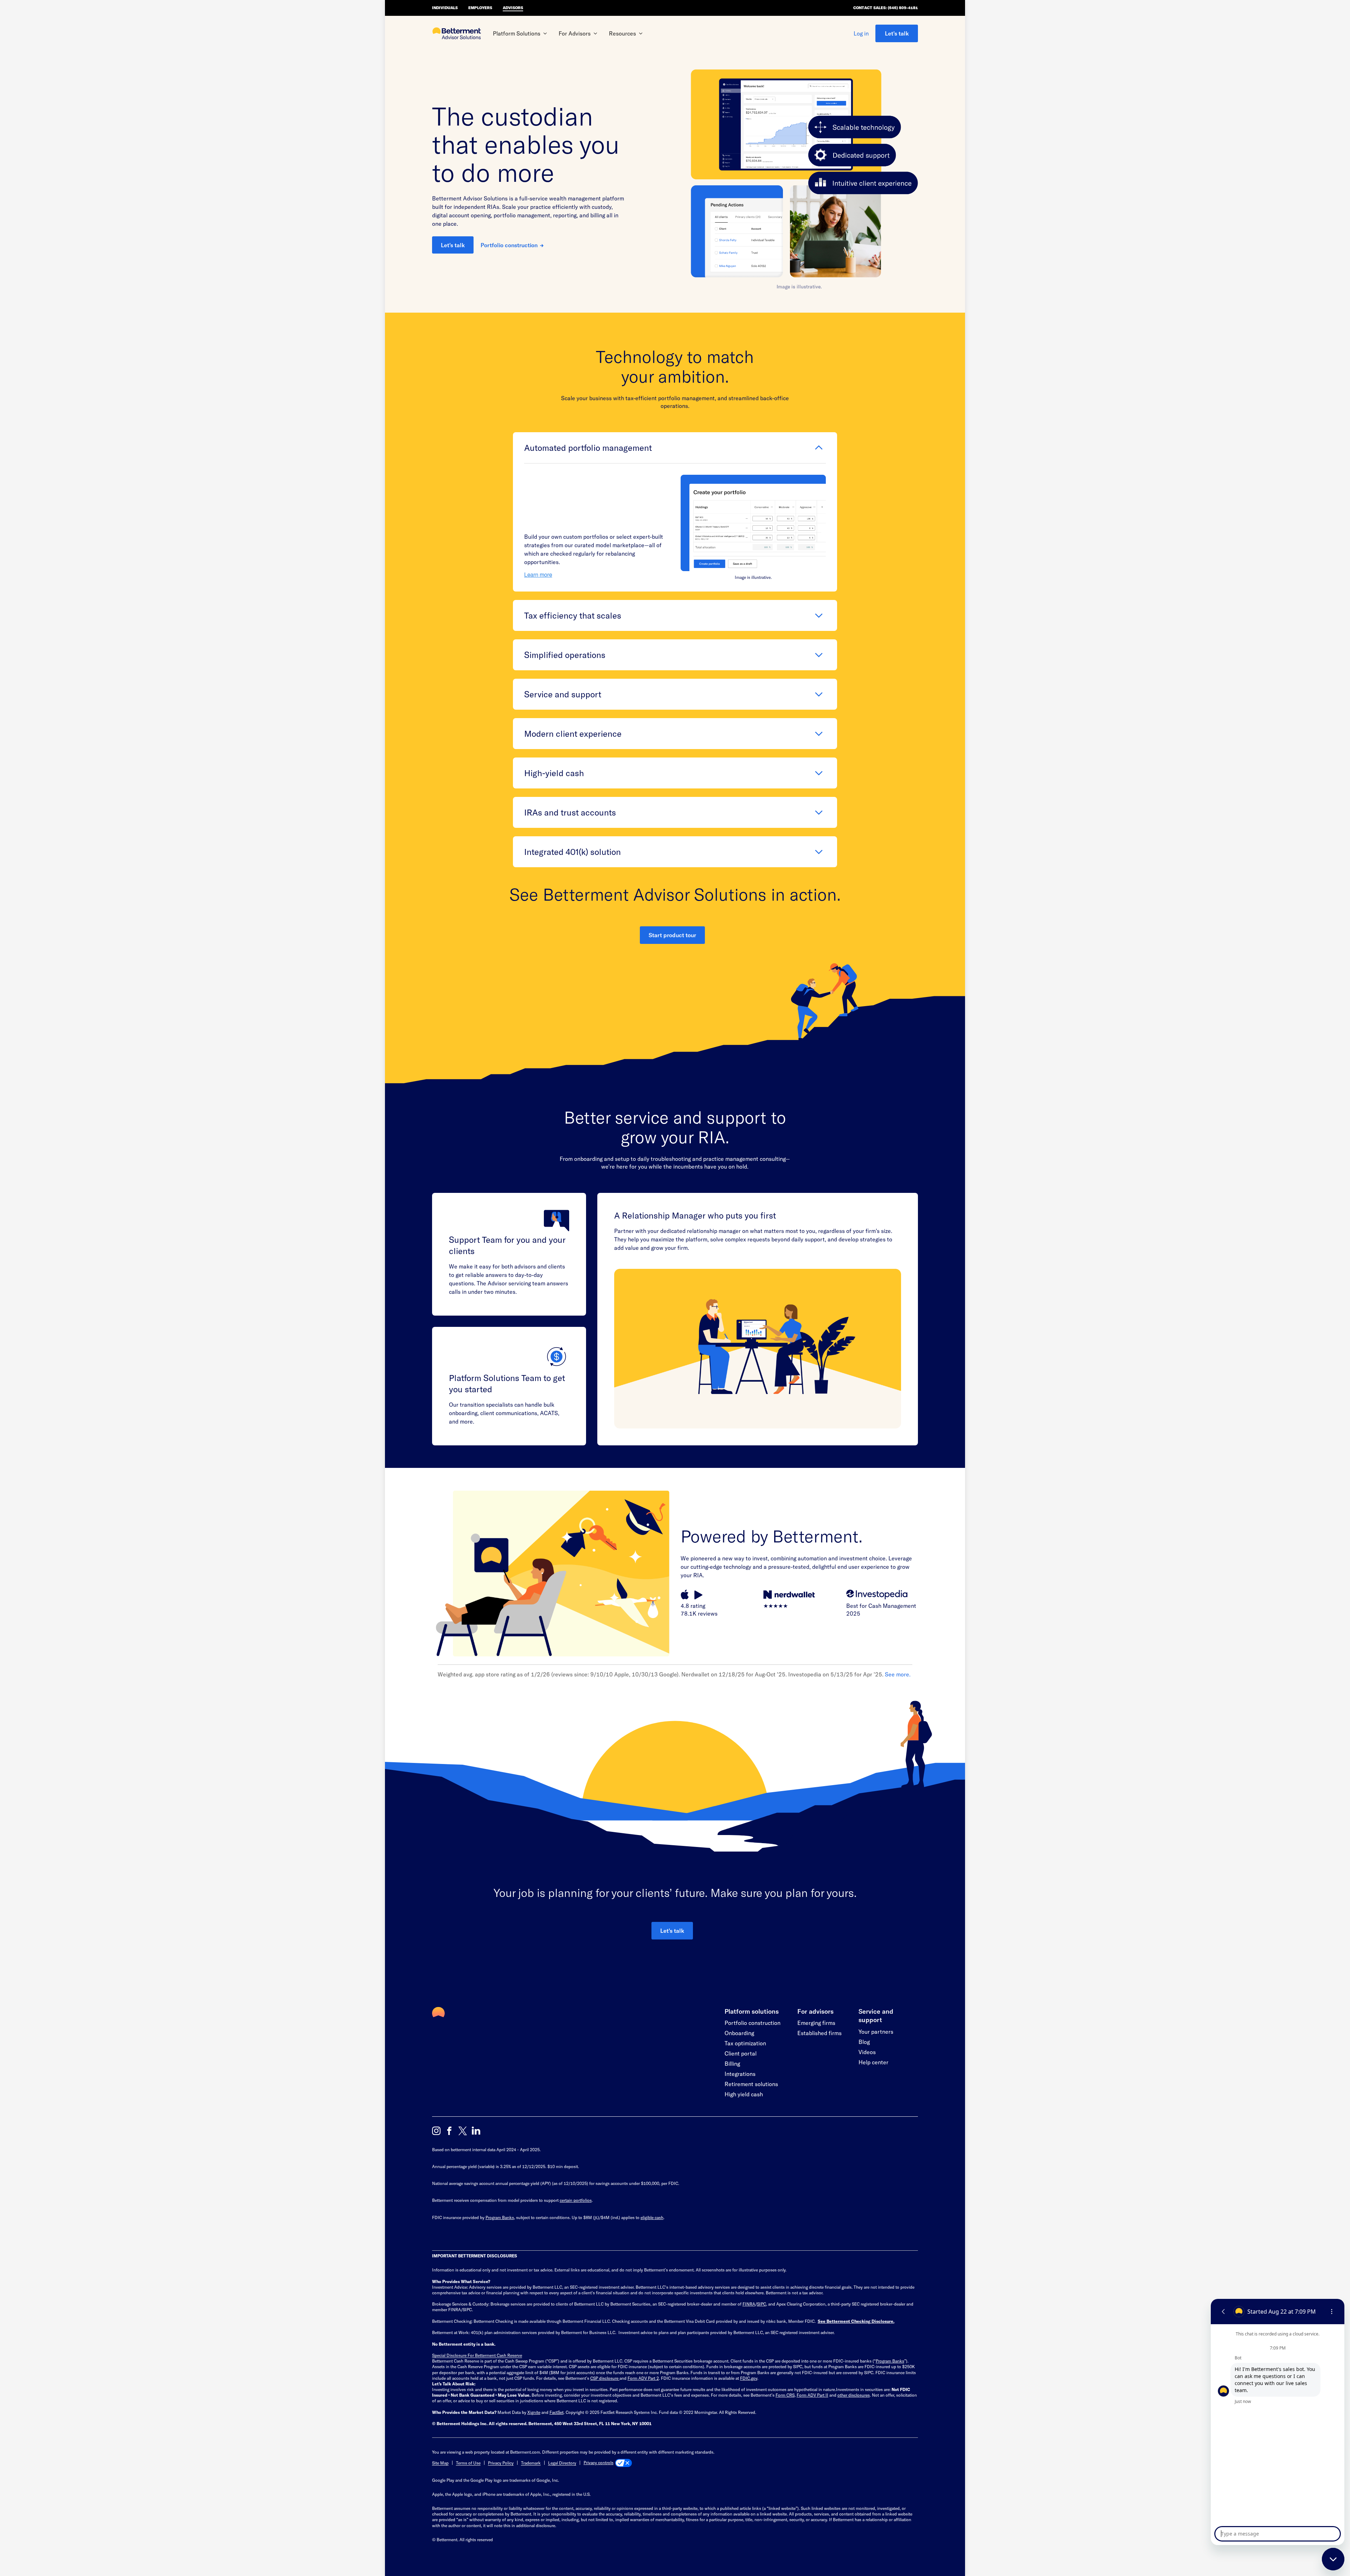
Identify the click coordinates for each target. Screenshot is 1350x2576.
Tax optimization (745, 2043)
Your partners (876, 2031)
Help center (873, 2062)
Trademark (531, 2463)
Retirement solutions (751, 2084)
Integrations (740, 2074)
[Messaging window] (1278, 2422)
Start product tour (672, 935)
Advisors (513, 8)
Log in (861, 33)
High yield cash (744, 2094)
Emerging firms (816, 2023)
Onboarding (739, 2033)
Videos (867, 2052)
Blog (864, 2042)
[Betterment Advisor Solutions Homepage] (457, 34)
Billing (732, 2063)
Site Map (440, 2463)
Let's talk (897, 33)
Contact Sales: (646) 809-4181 (886, 8)
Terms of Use (468, 2463)
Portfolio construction (509, 245)
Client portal (741, 2053)
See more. (898, 1674)
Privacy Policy (501, 2463)
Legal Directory (562, 2463)
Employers (480, 8)
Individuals (445, 8)
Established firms (819, 2033)
